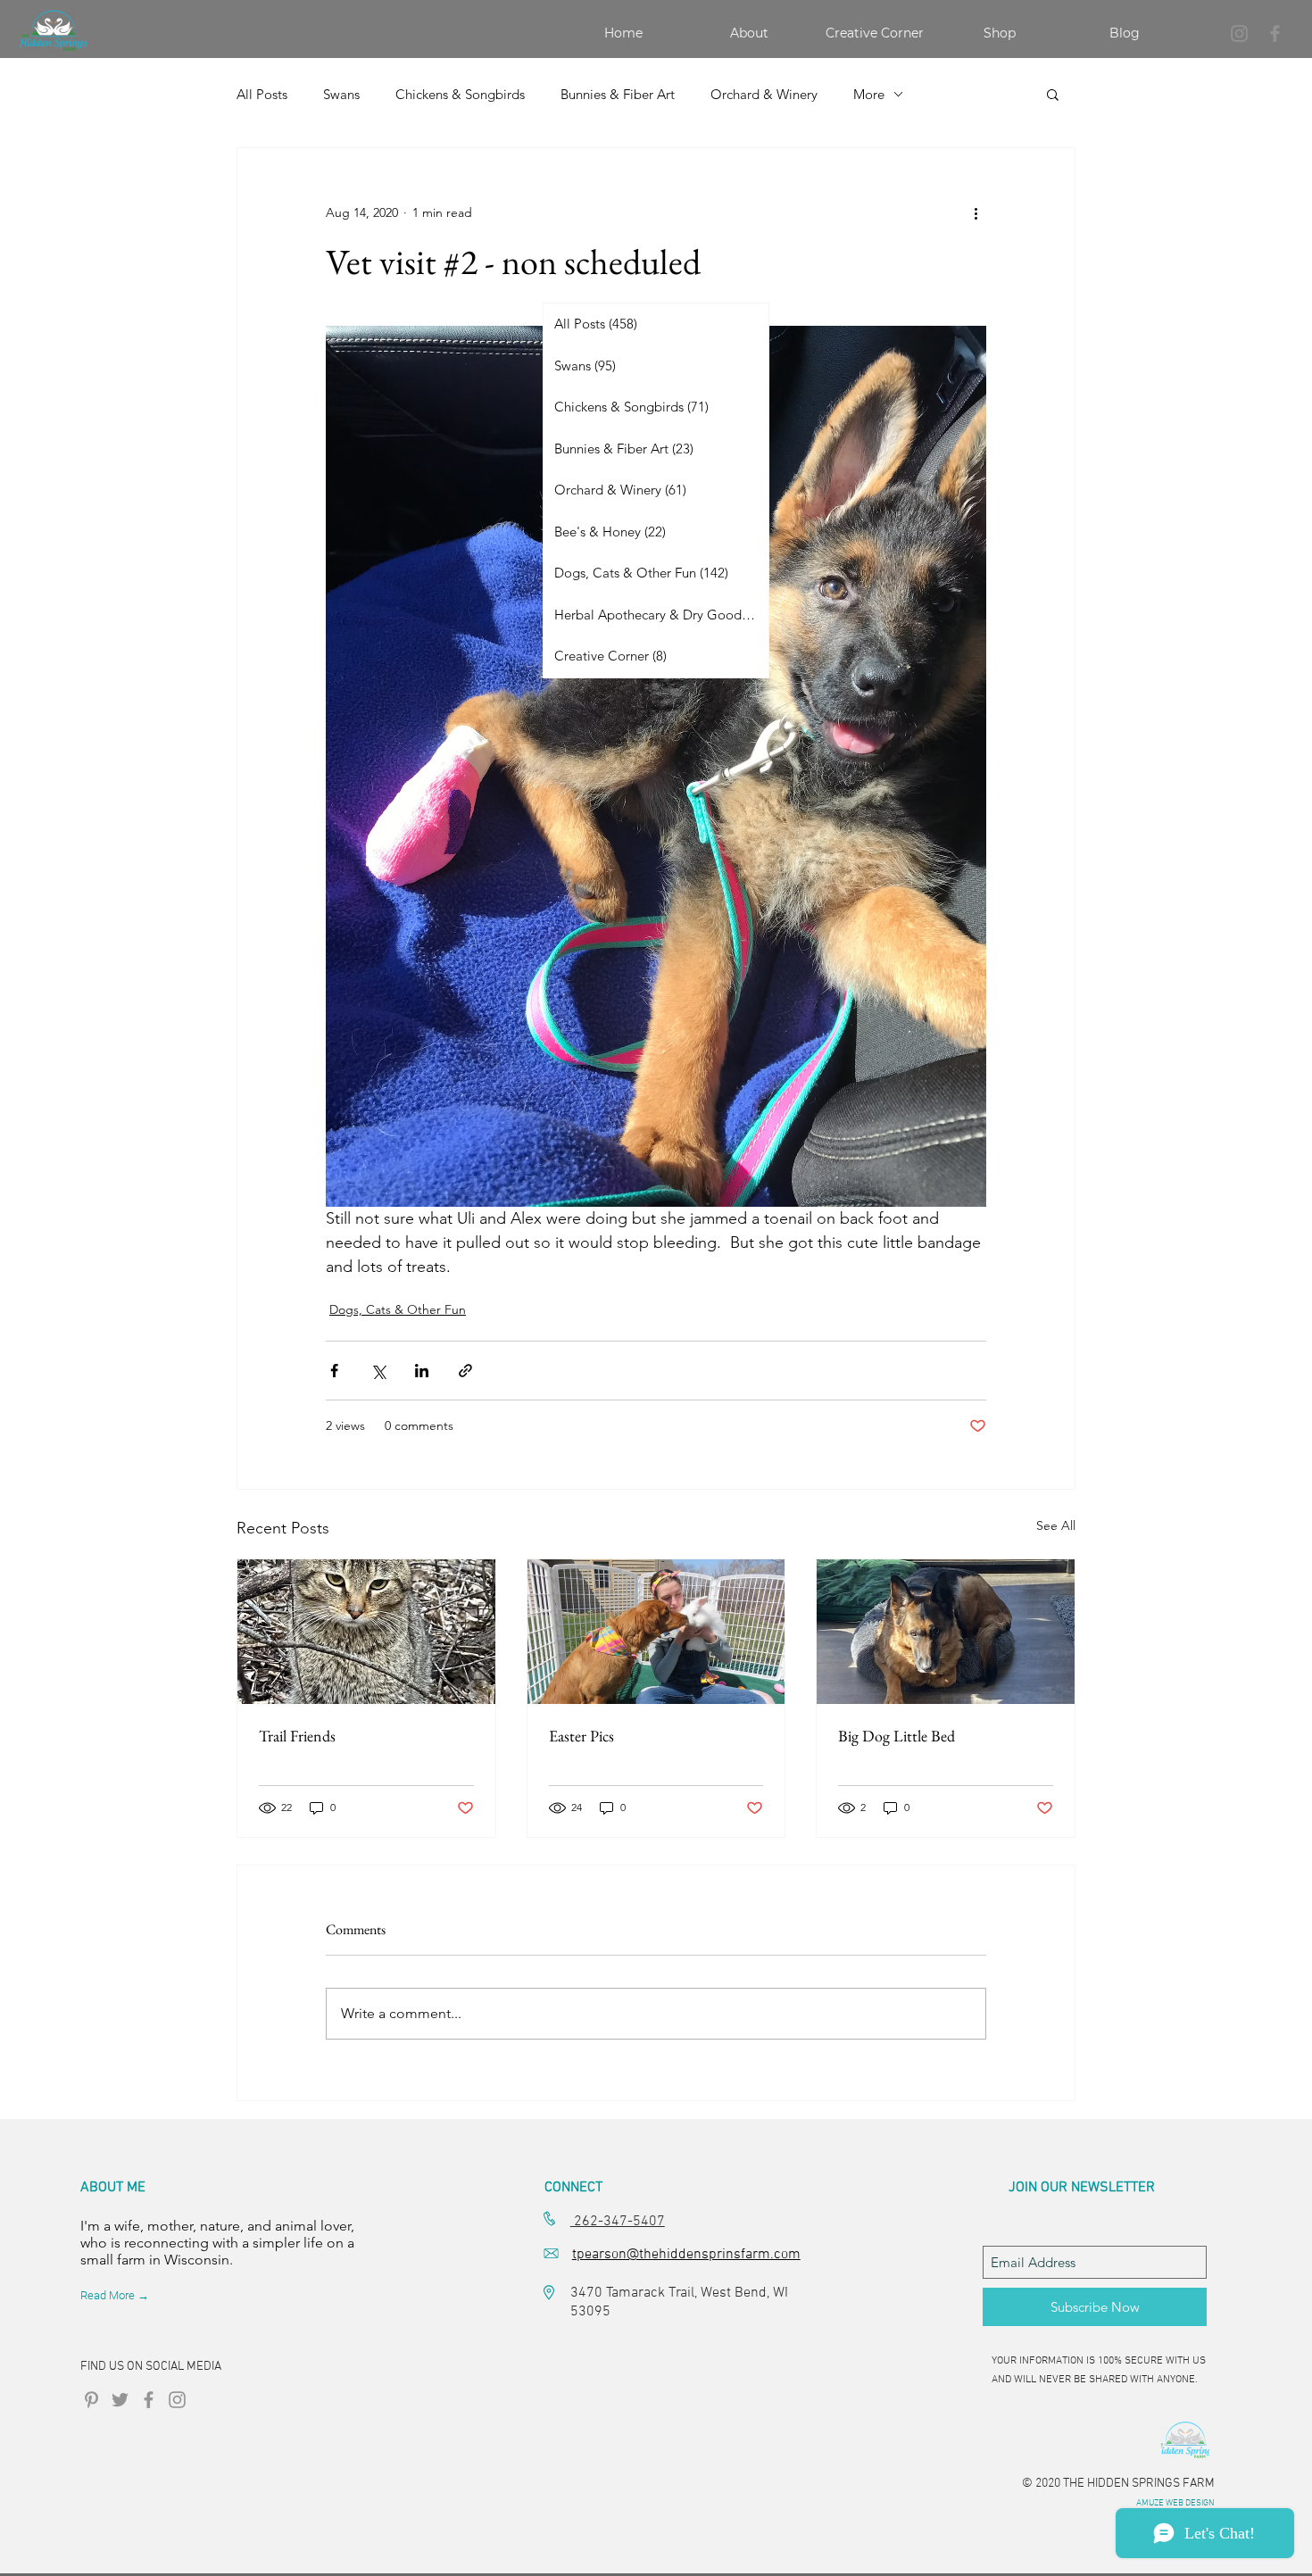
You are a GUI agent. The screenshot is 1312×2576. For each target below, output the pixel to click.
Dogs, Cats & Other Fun (398, 1309)
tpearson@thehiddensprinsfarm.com (686, 2255)
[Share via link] (465, 1371)
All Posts (262, 94)
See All (1056, 1525)
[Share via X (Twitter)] (378, 1371)
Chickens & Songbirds (460, 94)
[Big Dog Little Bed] (946, 1632)
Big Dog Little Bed (897, 1736)
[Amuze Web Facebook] (149, 2400)
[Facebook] (1275, 33)
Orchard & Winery (764, 94)
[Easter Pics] (656, 1632)
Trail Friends (297, 1736)
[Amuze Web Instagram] (177, 2400)
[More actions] (976, 212)
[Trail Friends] (366, 1632)
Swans (341, 94)
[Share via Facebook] (334, 1371)
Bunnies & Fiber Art (618, 94)
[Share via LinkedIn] (422, 1371)
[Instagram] (1239, 33)
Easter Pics (581, 1736)
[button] (1053, 94)
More (869, 94)
